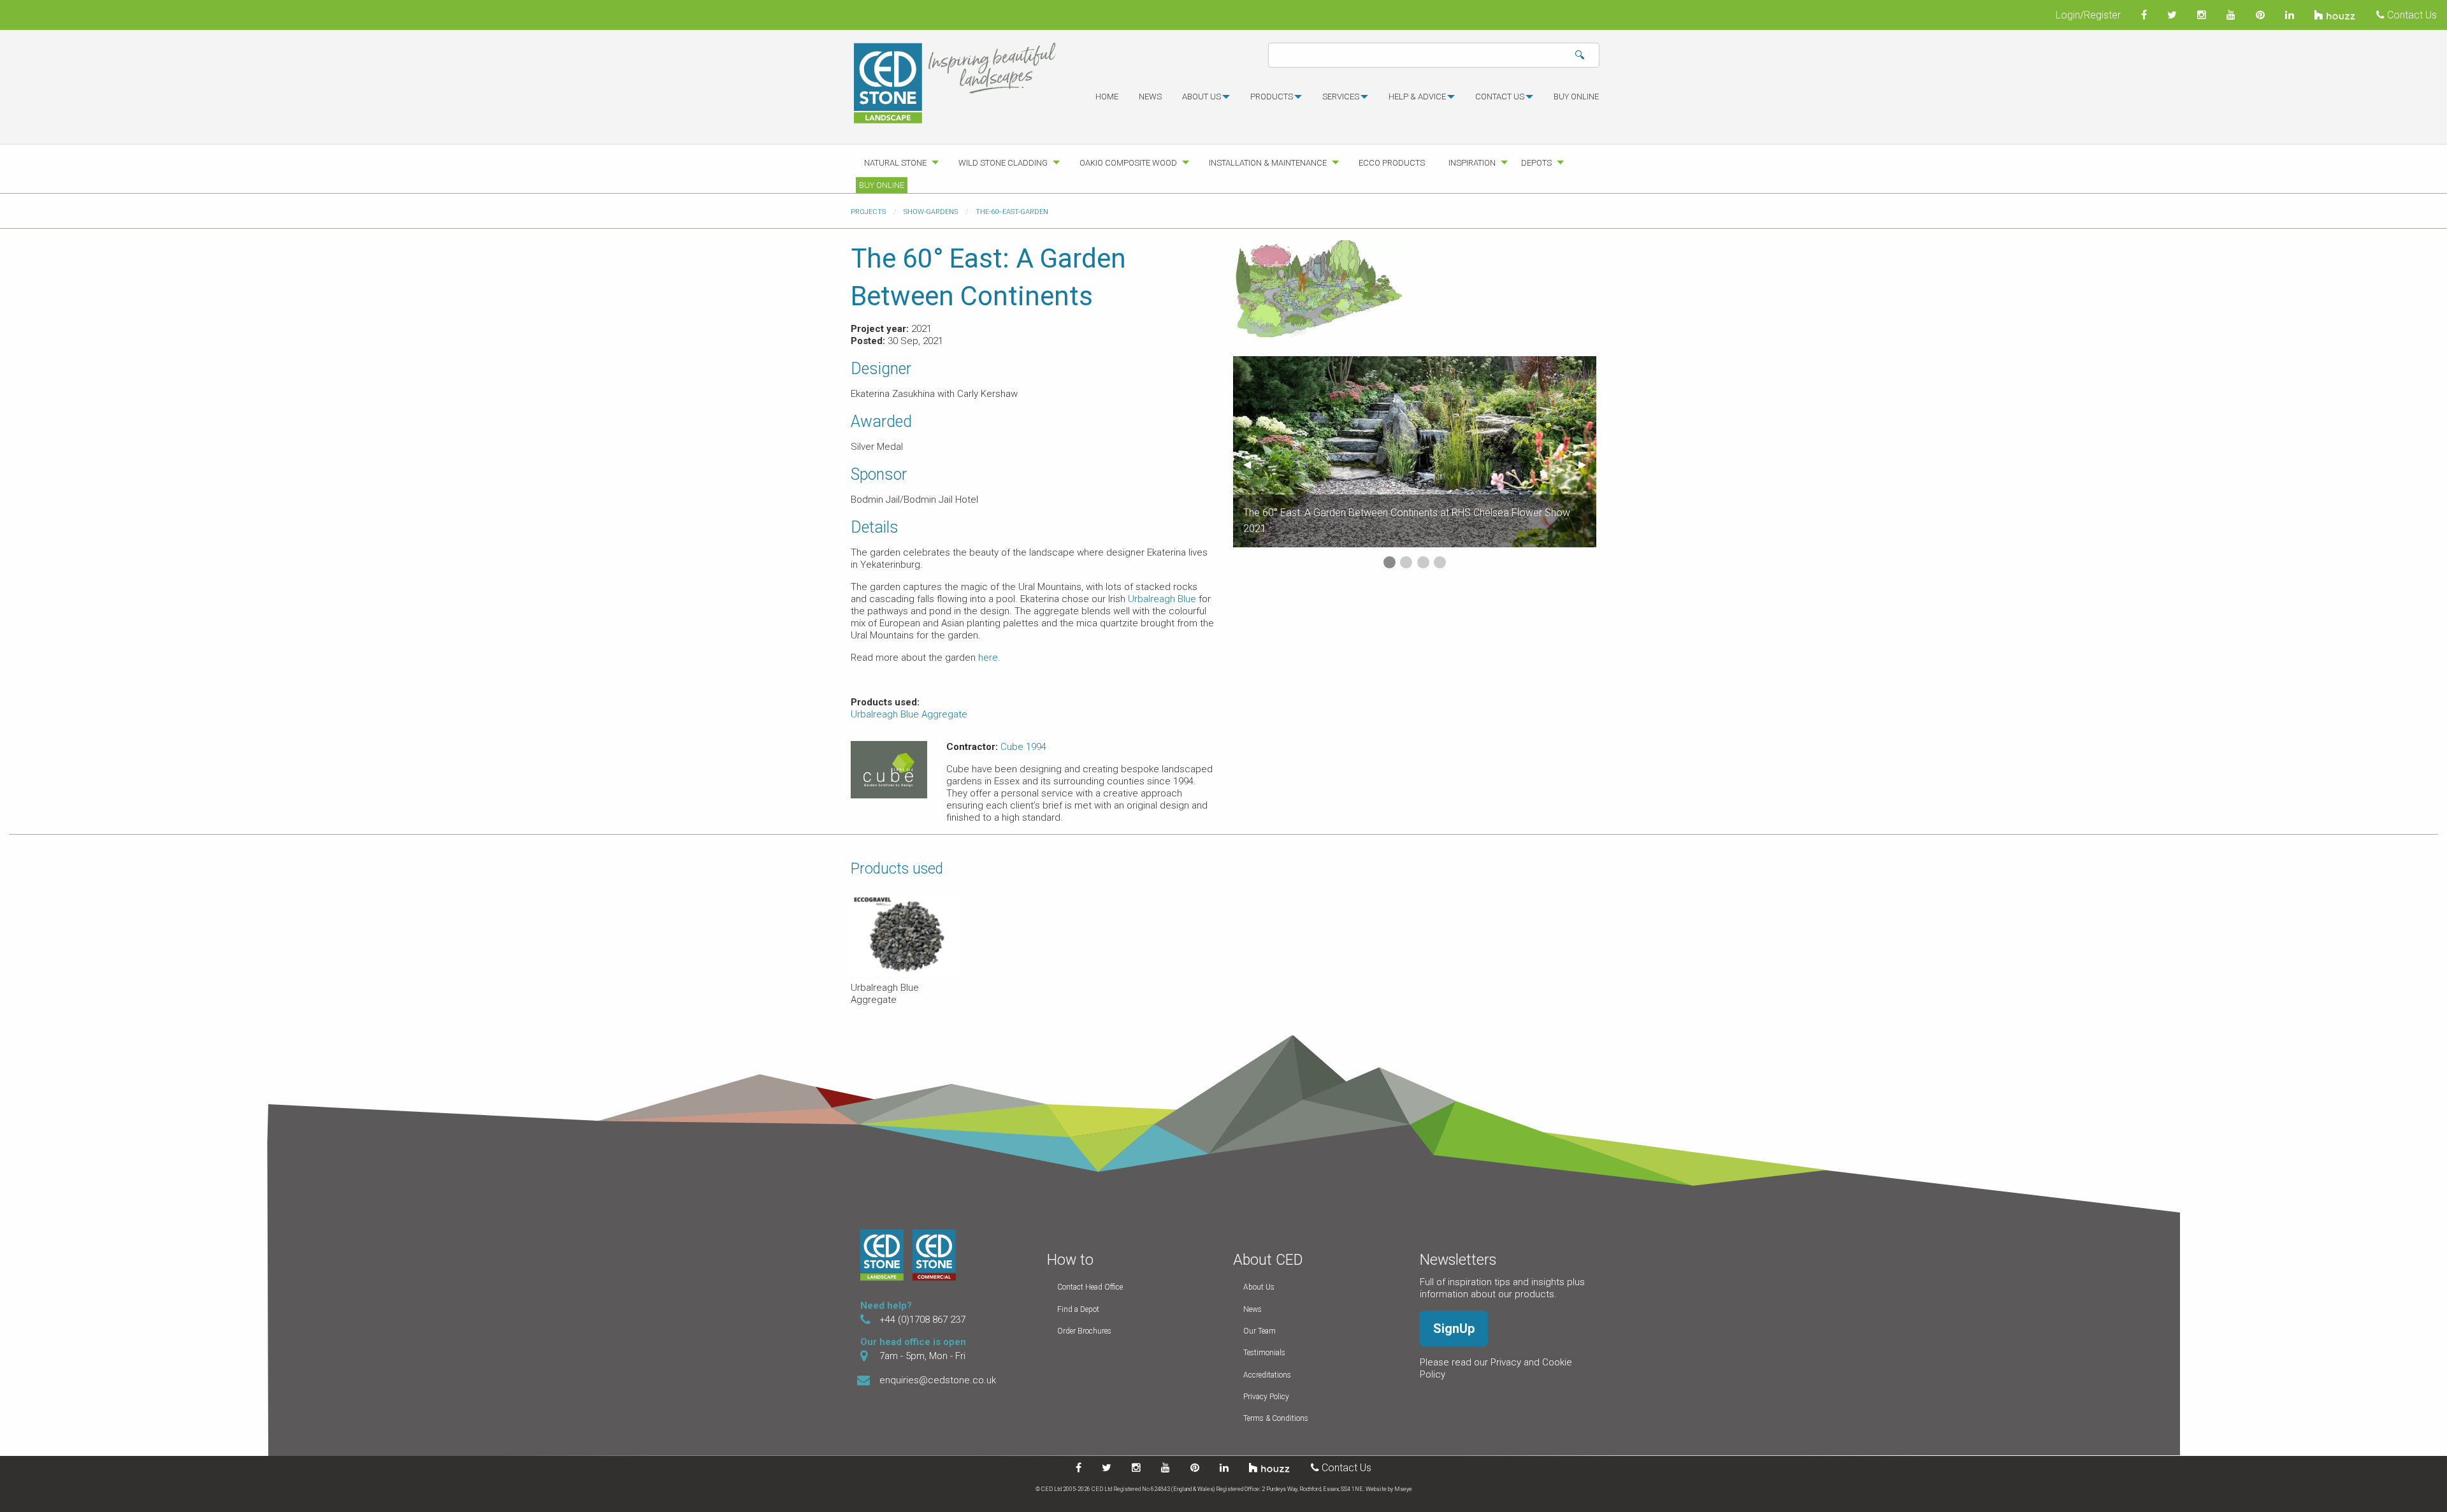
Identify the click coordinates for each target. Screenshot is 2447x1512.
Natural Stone (895, 163)
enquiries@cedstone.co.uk (938, 1380)
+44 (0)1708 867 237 (922, 1320)
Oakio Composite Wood (1128, 163)
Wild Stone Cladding (1003, 163)
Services (1341, 97)
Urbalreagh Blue (1162, 599)
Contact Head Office (1090, 1287)
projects (868, 212)
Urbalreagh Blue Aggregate (909, 714)
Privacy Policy (1266, 1397)
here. (989, 658)
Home (1107, 97)
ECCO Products (1392, 163)
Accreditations (1267, 1375)
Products (1272, 97)
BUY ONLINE (1576, 97)
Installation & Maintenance (1268, 163)
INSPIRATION (1472, 163)
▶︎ (1587, 464)
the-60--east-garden (1012, 212)
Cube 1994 (1023, 747)
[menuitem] (1107, 102)
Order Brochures (1084, 1331)
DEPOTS (1536, 163)
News (1150, 97)
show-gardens (931, 212)
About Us (1259, 1287)
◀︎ (1252, 464)
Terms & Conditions (1276, 1418)
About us (1202, 97)
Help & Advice (1417, 97)
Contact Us (2411, 15)
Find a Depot (1078, 1309)
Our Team (1260, 1331)
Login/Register (2088, 15)
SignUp (1454, 1328)
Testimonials (1264, 1353)
